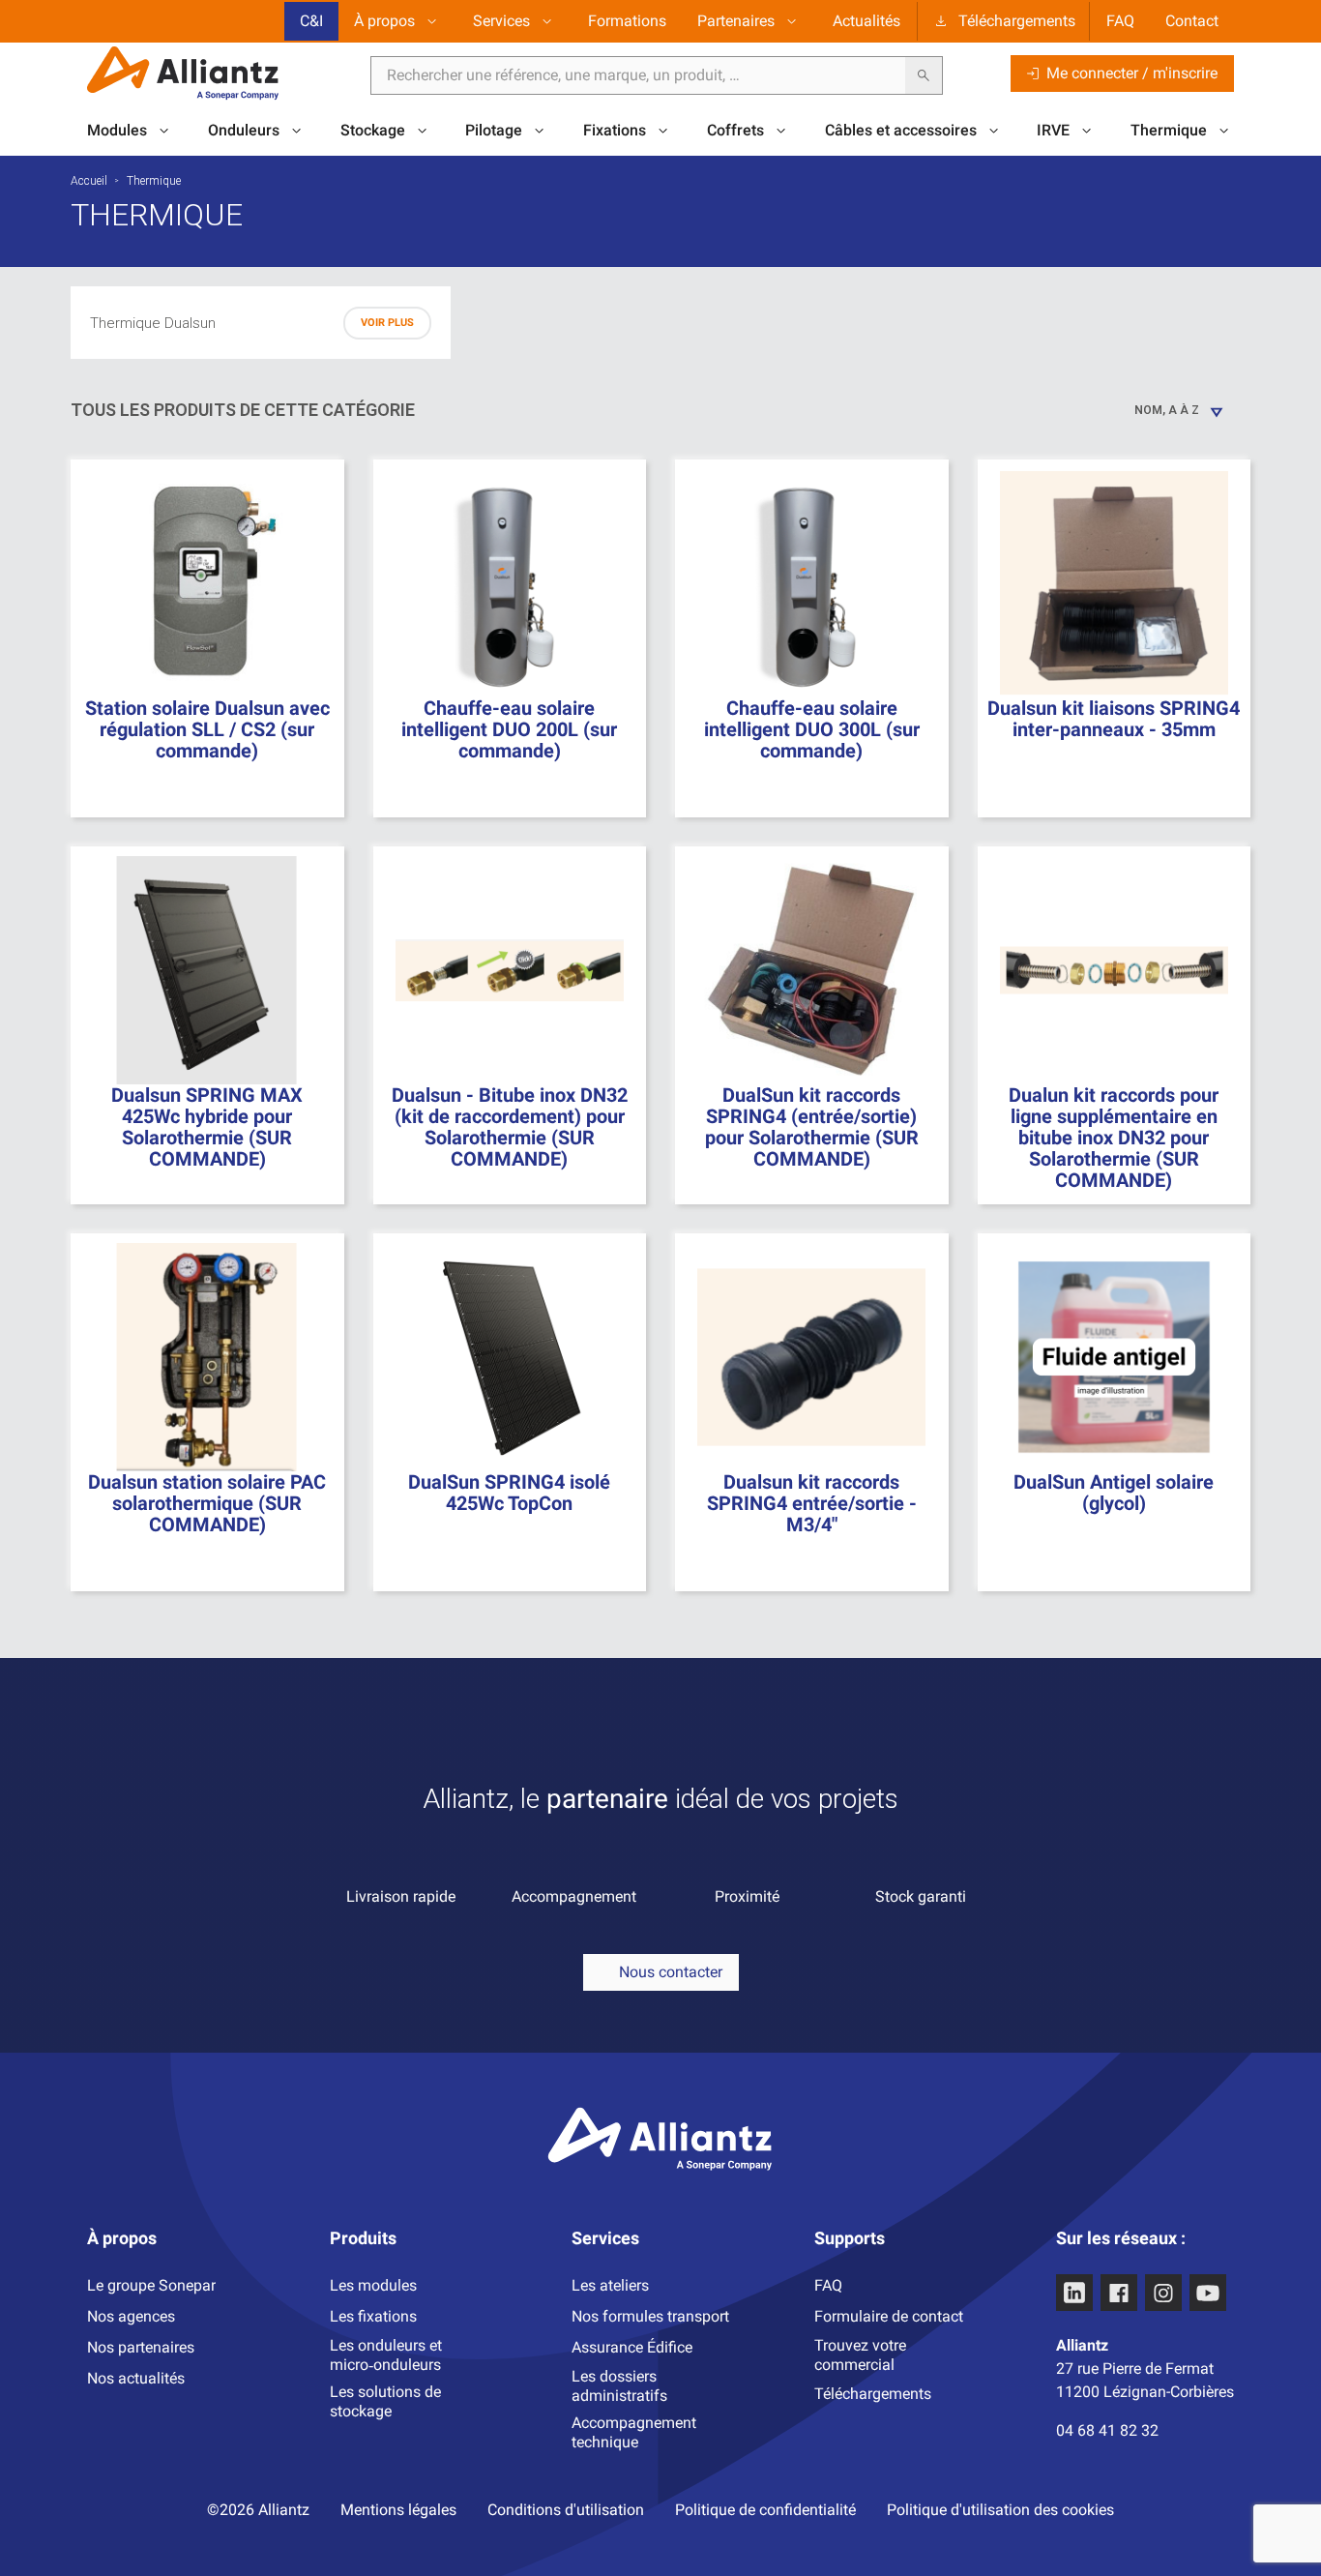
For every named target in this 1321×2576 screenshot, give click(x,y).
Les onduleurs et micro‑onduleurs (386, 2355)
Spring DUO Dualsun (193, 376)
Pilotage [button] (494, 130)
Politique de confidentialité (765, 2510)
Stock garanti (921, 1896)
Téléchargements (1017, 21)
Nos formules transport (650, 2316)
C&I (311, 21)
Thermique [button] (1169, 130)
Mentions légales (398, 2510)
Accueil (89, 181)
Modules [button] (117, 130)
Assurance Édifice (632, 2347)
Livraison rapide (401, 1896)
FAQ (1120, 21)
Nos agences (131, 2316)
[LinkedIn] (1074, 2293)
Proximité (747, 1896)
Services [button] (501, 21)
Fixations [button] (615, 130)
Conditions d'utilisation (566, 2510)
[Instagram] (1163, 2293)
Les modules (373, 2285)
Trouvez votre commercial (860, 2355)
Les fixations (373, 2316)
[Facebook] (1119, 2293)
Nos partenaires (141, 2347)
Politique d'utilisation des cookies (1000, 2510)
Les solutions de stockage (385, 2401)
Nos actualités (136, 2378)
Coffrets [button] (735, 130)
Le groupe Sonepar (151, 2285)
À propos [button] (384, 21)
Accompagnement (574, 1896)
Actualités (866, 21)
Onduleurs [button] (244, 130)
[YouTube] (1208, 2293)
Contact (1192, 21)
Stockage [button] (373, 130)
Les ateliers (610, 2285)
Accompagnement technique (634, 2432)
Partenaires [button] (736, 21)
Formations (627, 21)
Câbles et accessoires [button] (901, 130)
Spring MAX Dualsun (194, 409)
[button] (661, 1972)
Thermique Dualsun (153, 323)
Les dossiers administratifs (619, 2386)
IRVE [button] (1053, 130)
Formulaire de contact (889, 2316)
